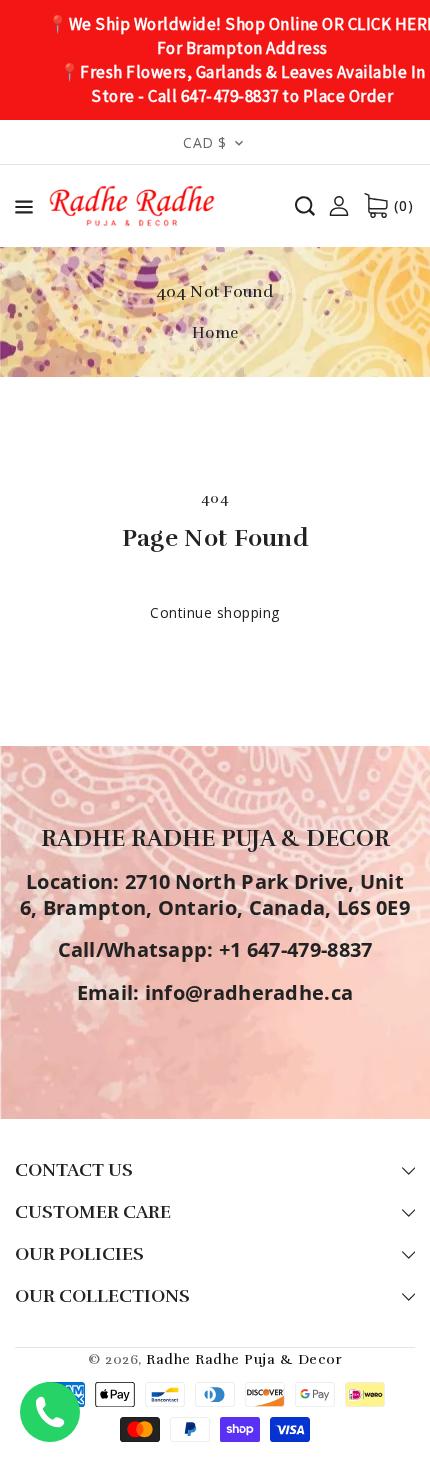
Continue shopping (215, 612)
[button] (24, 210)
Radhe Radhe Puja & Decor (244, 1359)
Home (215, 333)
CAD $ (205, 142)
